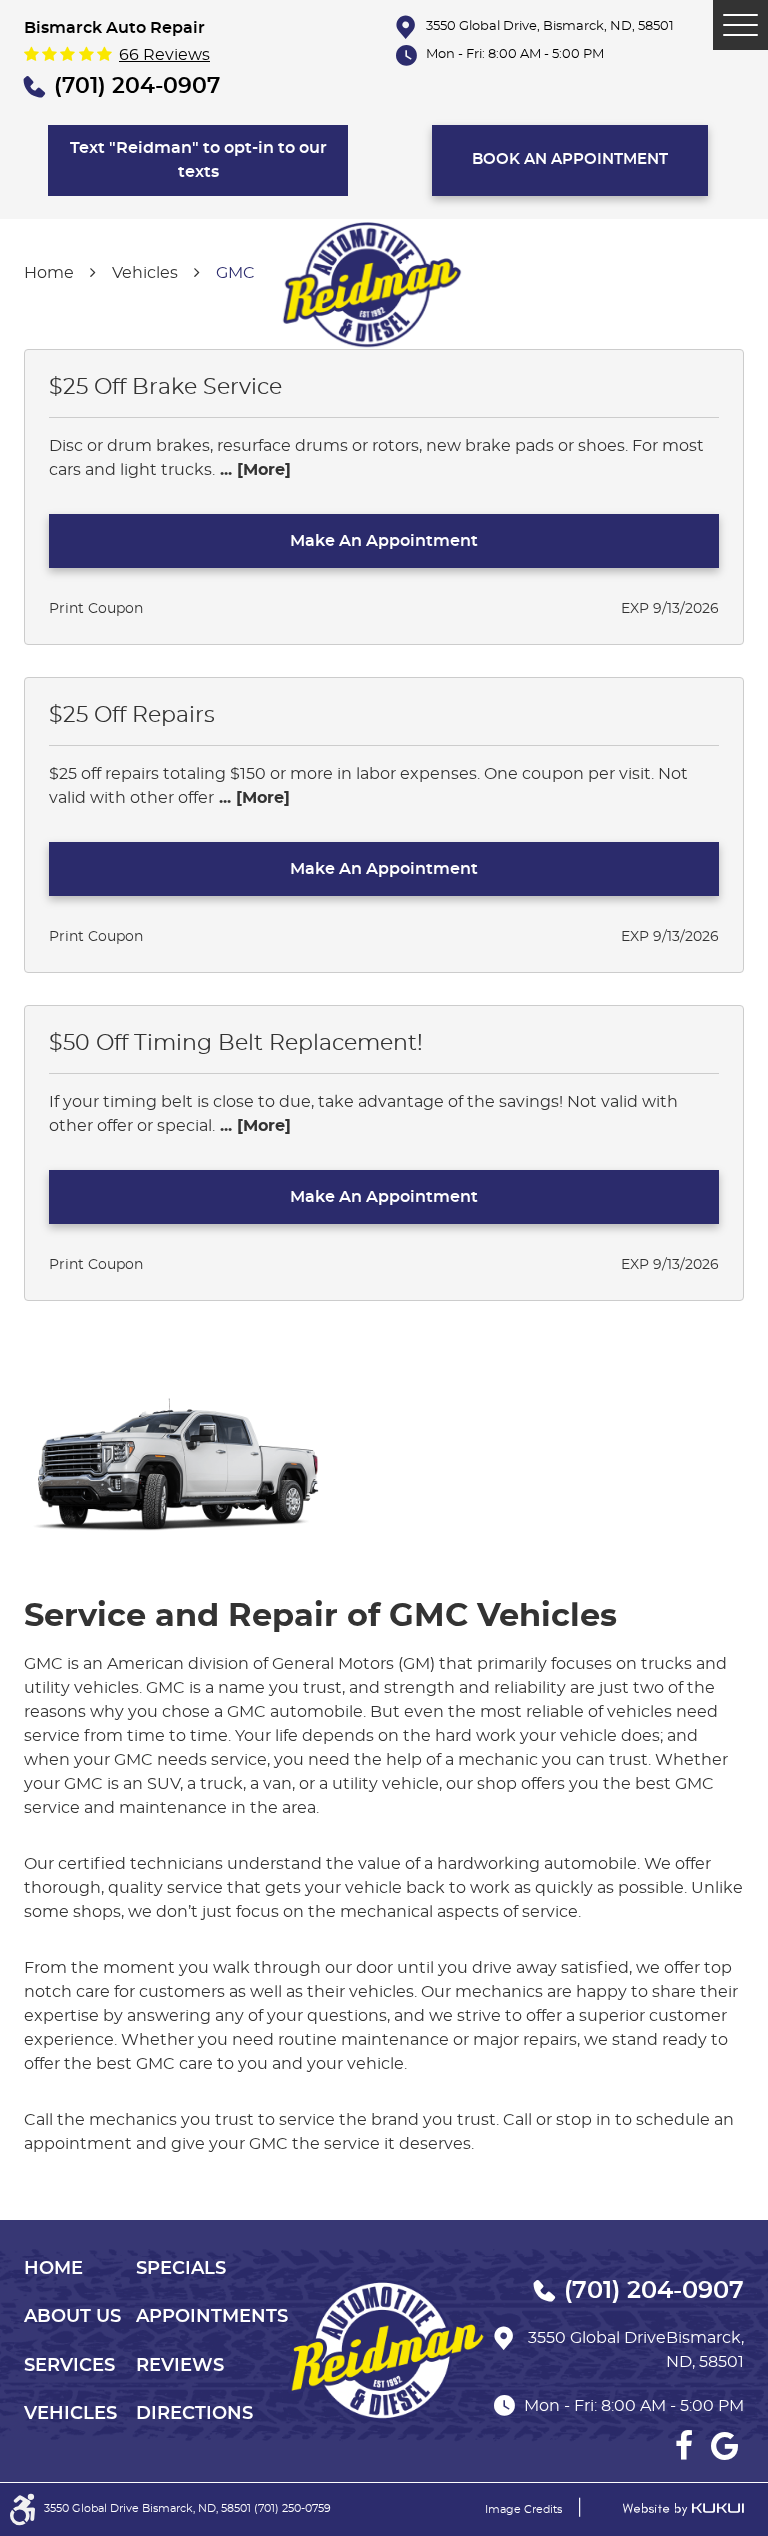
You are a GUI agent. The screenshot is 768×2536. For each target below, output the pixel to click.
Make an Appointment (384, 541)
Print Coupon (96, 609)
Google (724, 2446)
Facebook (684, 2446)
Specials (181, 2269)
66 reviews (164, 55)
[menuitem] (80, 2269)
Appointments (212, 2317)
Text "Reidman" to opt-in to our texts (198, 160)
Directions (194, 2414)
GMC (235, 273)
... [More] (253, 470)
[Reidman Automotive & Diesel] (369, 287)
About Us (72, 2317)
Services (69, 2366)
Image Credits (523, 2509)
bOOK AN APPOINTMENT (570, 159)
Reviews (180, 2366)
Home (49, 273)
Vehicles (145, 273)
